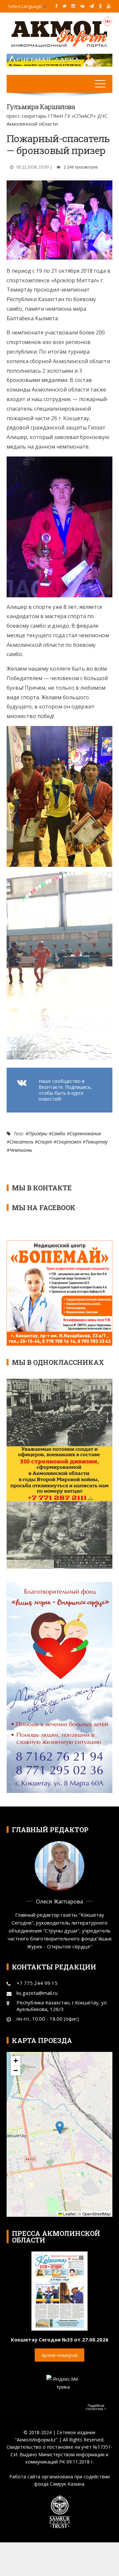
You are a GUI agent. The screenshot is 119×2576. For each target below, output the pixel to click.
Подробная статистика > (96, 2407)
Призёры (38, 1133)
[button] (60, 2128)
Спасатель (21, 1142)
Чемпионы (21, 1150)
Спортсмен (69, 1142)
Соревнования (85, 1133)
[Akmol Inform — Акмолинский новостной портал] (59, 33)
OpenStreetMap (97, 2214)
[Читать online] (59, 2290)
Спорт (45, 1142)
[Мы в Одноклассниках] (100, 6)
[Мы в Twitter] (64, 6)
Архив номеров (59, 2355)
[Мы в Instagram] (73, 6)
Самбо (59, 1133)
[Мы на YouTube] (109, 6)
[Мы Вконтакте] (82, 6)
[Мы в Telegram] (92, 6)
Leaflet (69, 2214)
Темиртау (97, 1142)
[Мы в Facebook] (56, 6)
